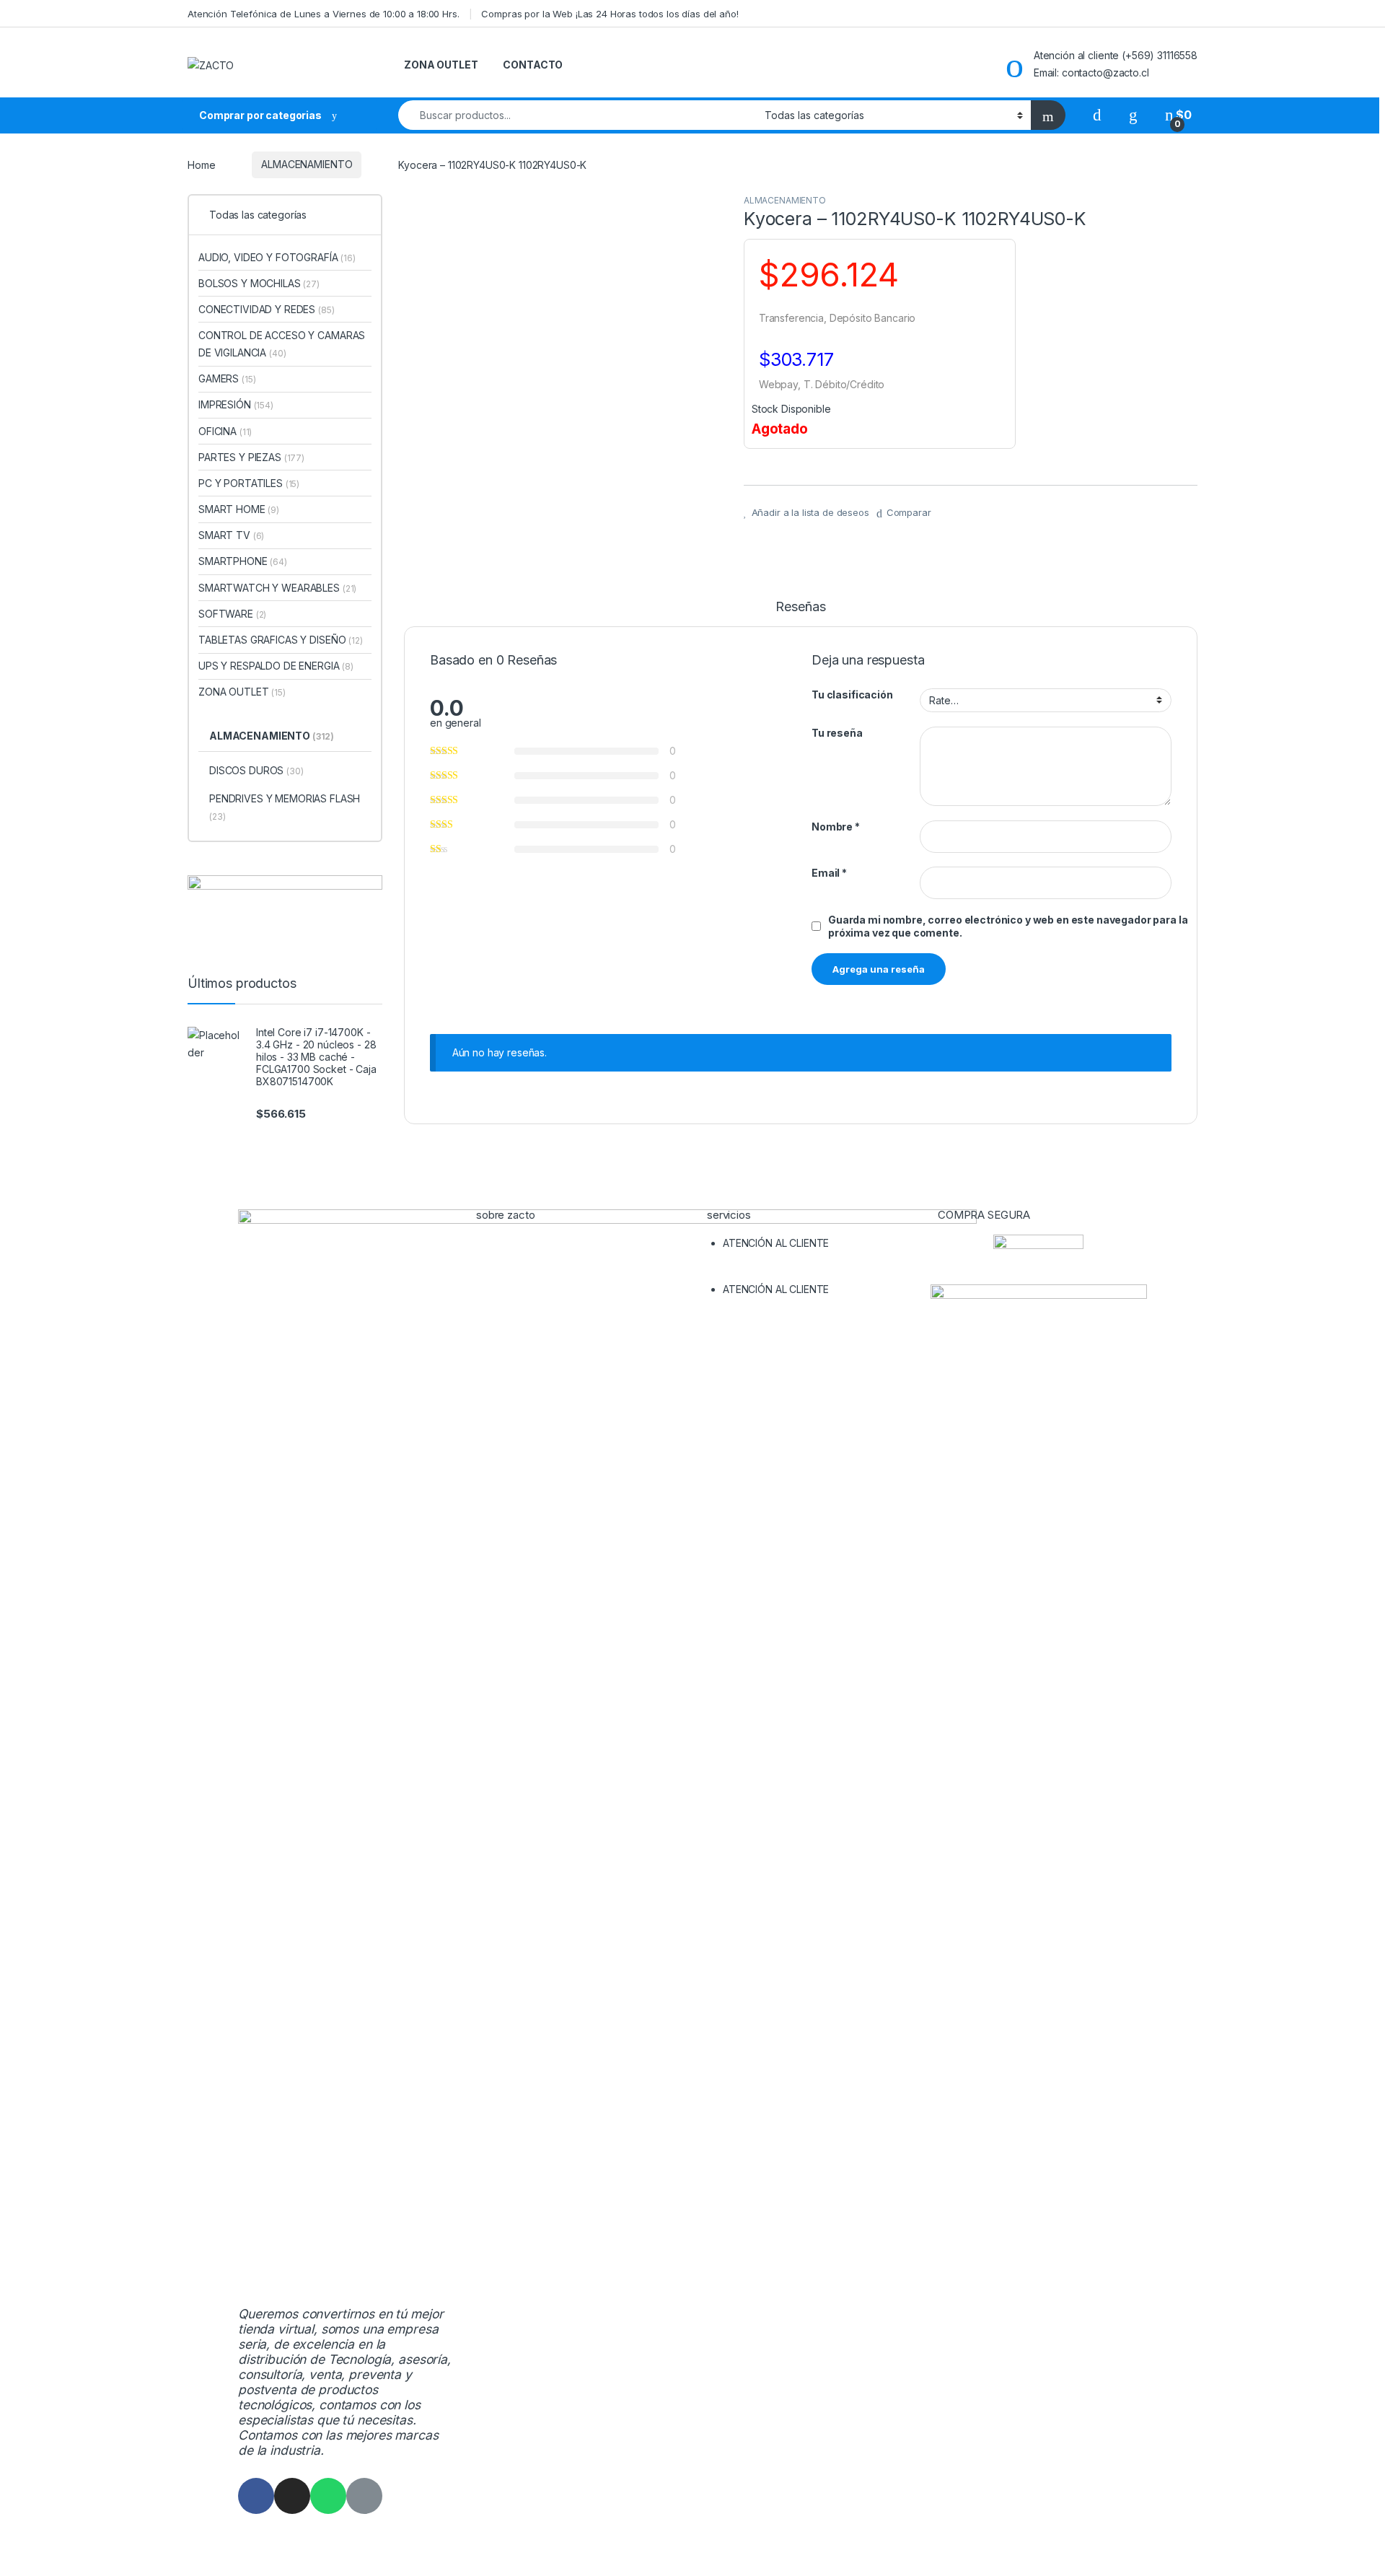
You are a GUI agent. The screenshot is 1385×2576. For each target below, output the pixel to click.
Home (201, 164)
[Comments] (364, 2496)
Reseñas (800, 607)
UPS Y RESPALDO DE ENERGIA (276, 666)
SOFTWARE (232, 614)
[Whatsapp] (328, 2496)
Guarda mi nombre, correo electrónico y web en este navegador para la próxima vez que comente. (1008, 926)
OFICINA (225, 431)
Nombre (836, 827)
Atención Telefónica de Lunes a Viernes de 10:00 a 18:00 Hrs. (324, 14)
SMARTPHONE (243, 561)
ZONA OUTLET (441, 65)
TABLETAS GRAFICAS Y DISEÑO (281, 640)
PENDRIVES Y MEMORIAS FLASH (285, 807)
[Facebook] (256, 2496)
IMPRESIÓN (236, 404)
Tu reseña (837, 733)
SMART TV (231, 535)
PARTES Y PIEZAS (251, 457)
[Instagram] (292, 2496)
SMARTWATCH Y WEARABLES (277, 588)
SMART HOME (239, 509)
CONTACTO (533, 65)
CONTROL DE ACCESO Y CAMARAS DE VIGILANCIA (282, 344)
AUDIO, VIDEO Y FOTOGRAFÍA (277, 257)
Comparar (909, 512)
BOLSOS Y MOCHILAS (259, 283)
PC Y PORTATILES (249, 483)
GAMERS (227, 378)
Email (829, 873)
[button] (808, 1272)
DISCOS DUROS (256, 770)
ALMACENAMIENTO (307, 164)
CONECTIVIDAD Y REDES (267, 309)
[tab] (800, 613)
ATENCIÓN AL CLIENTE (776, 1243)
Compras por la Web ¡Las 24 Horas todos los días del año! (610, 14)
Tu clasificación (852, 695)
